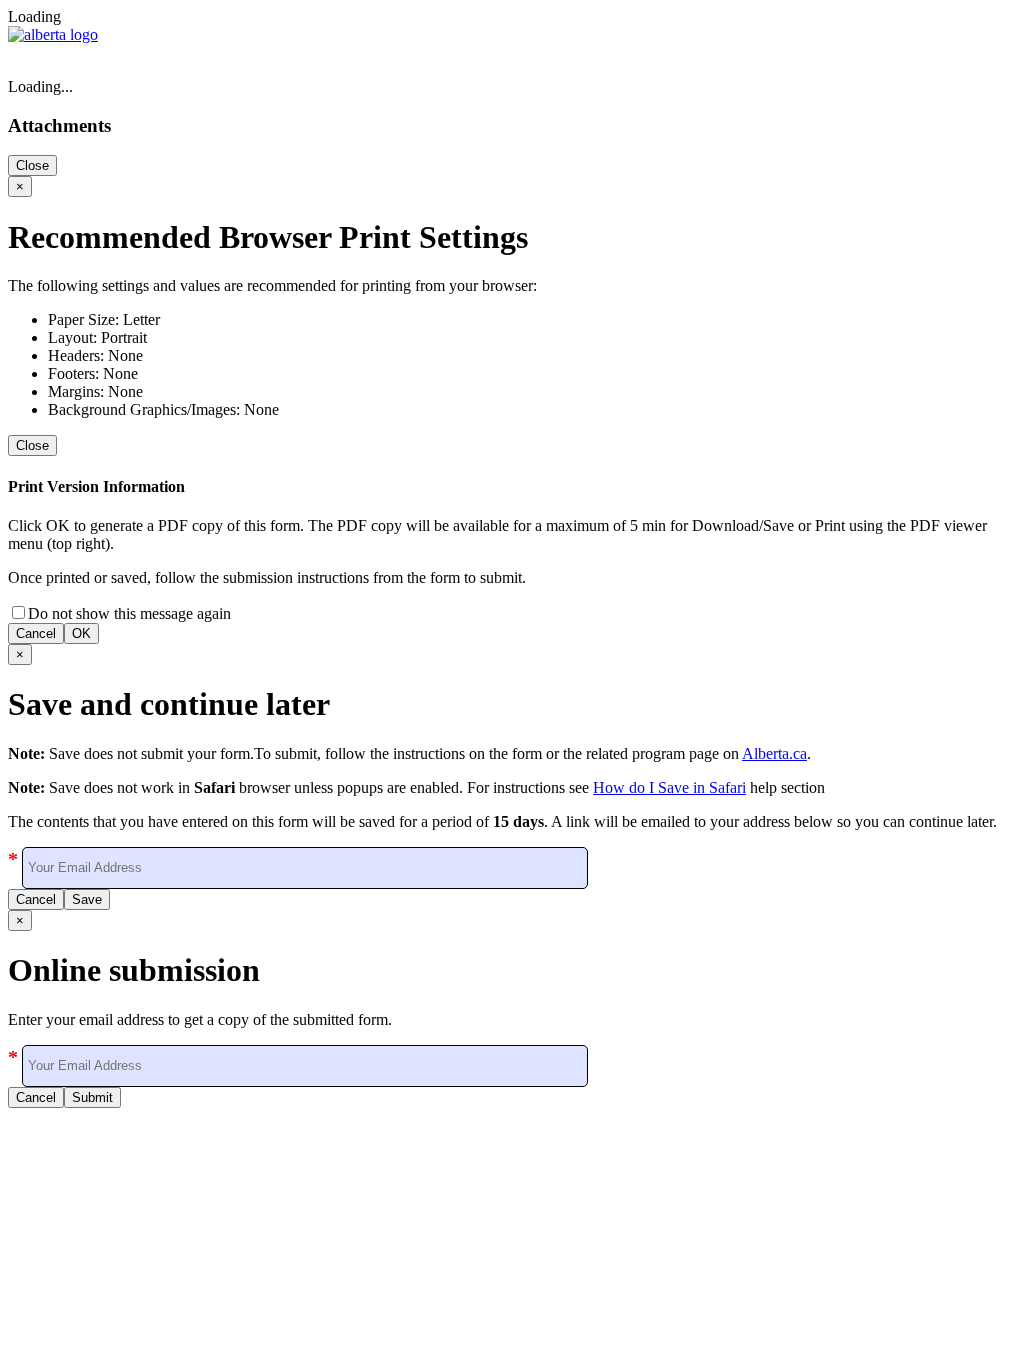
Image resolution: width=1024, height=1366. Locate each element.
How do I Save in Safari (669, 787)
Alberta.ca (774, 753)
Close (32, 165)
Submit (92, 1097)
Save (87, 899)
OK (81, 633)
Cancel (36, 633)
